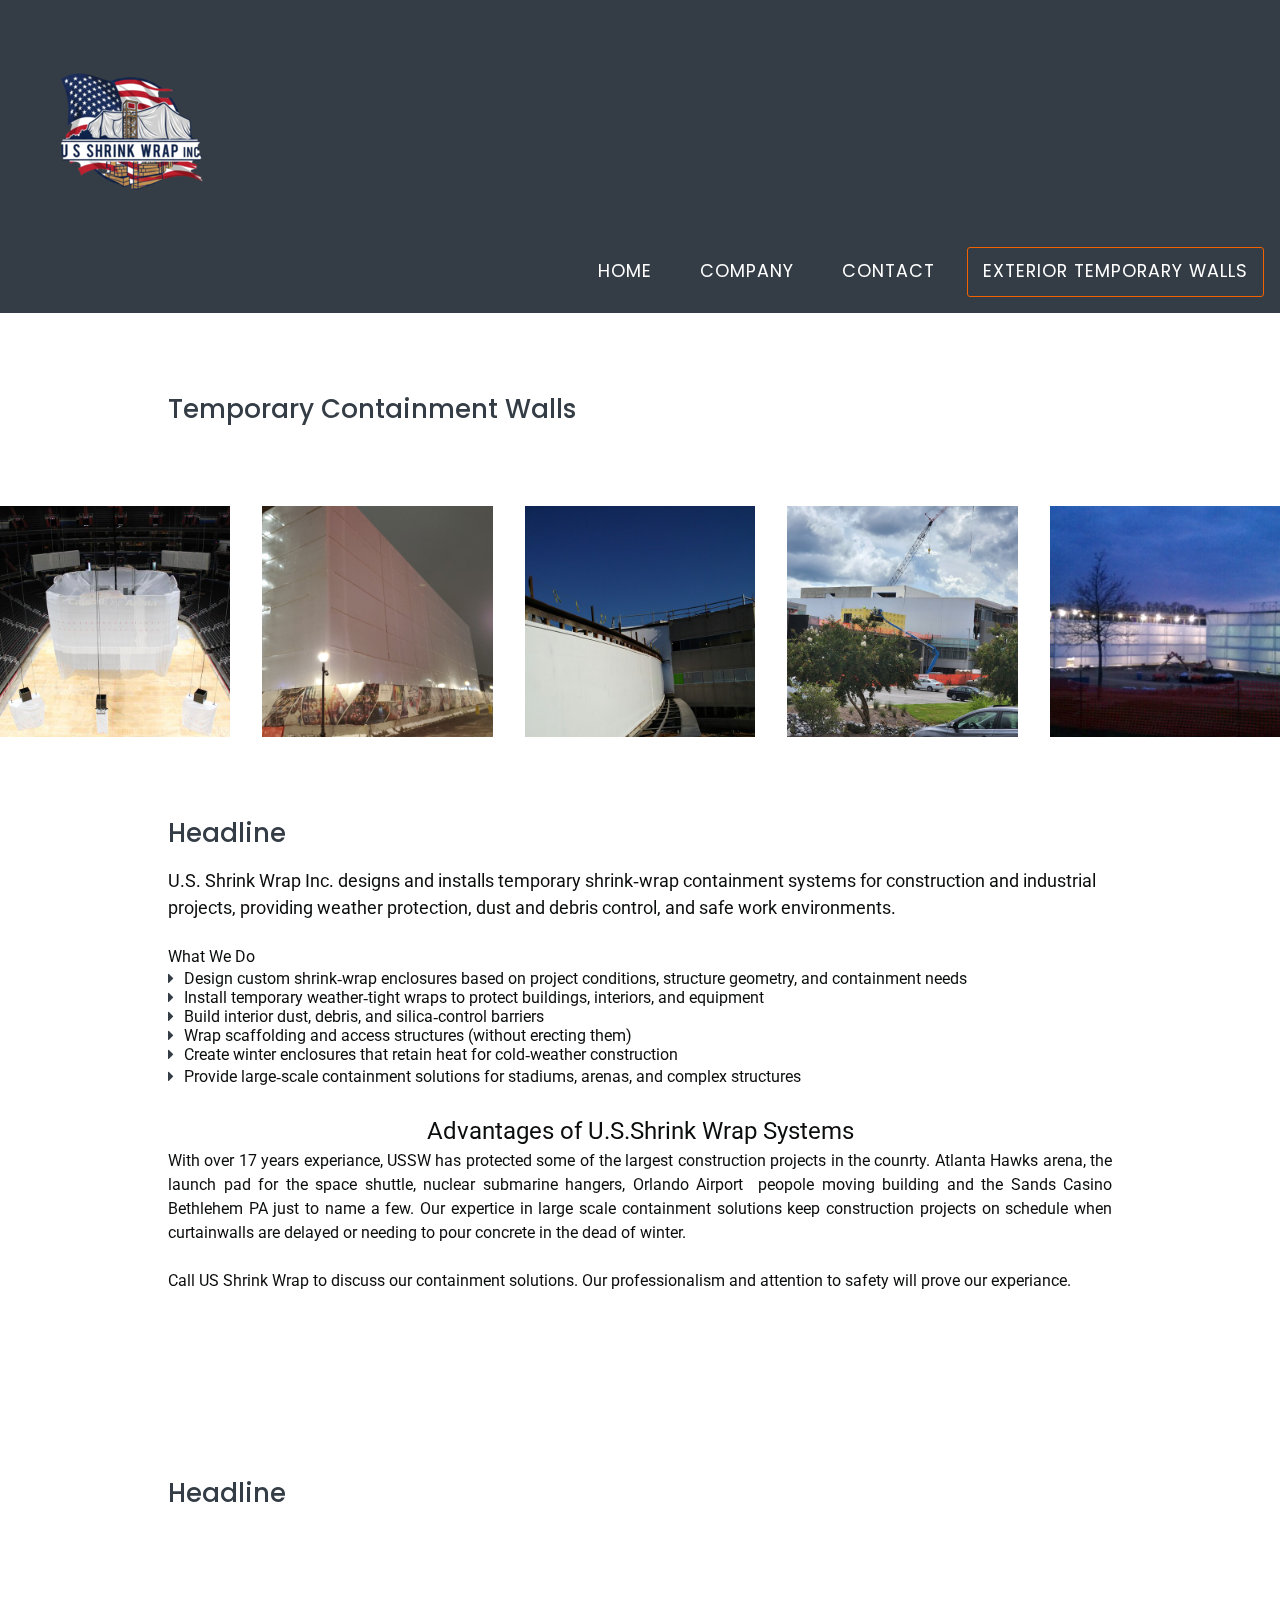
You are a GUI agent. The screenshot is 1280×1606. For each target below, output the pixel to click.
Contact (888, 271)
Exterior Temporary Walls (1115, 271)
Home (625, 271)
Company (747, 271)
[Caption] (115, 621)
